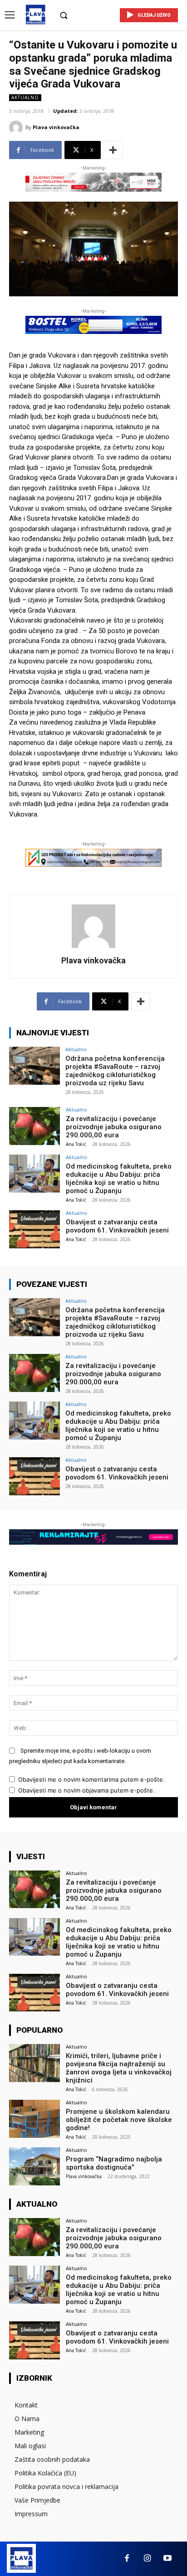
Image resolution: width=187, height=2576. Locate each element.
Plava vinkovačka (56, 127)
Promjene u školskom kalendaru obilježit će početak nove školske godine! (119, 2120)
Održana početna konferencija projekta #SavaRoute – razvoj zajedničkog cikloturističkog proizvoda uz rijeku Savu (115, 1071)
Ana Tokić (76, 1144)
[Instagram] (147, 2559)
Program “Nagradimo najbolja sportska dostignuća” (114, 2163)
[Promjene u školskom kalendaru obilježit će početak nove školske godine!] (34, 2119)
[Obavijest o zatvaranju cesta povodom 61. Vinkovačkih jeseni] (34, 1229)
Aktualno (25, 97)
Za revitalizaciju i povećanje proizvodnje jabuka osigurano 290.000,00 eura (114, 1127)
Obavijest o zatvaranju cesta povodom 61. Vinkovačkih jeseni (117, 1226)
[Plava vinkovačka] (17, 127)
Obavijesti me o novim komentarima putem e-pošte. (91, 1779)
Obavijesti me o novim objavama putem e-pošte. (86, 1790)
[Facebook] (127, 2559)
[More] (113, 150)
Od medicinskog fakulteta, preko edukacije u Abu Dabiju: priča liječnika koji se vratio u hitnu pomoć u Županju (119, 1179)
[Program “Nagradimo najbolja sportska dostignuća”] (34, 2166)
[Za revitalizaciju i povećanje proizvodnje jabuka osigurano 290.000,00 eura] (34, 1126)
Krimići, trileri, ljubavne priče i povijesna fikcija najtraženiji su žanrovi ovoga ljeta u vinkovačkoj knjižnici (119, 2068)
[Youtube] (168, 2559)
